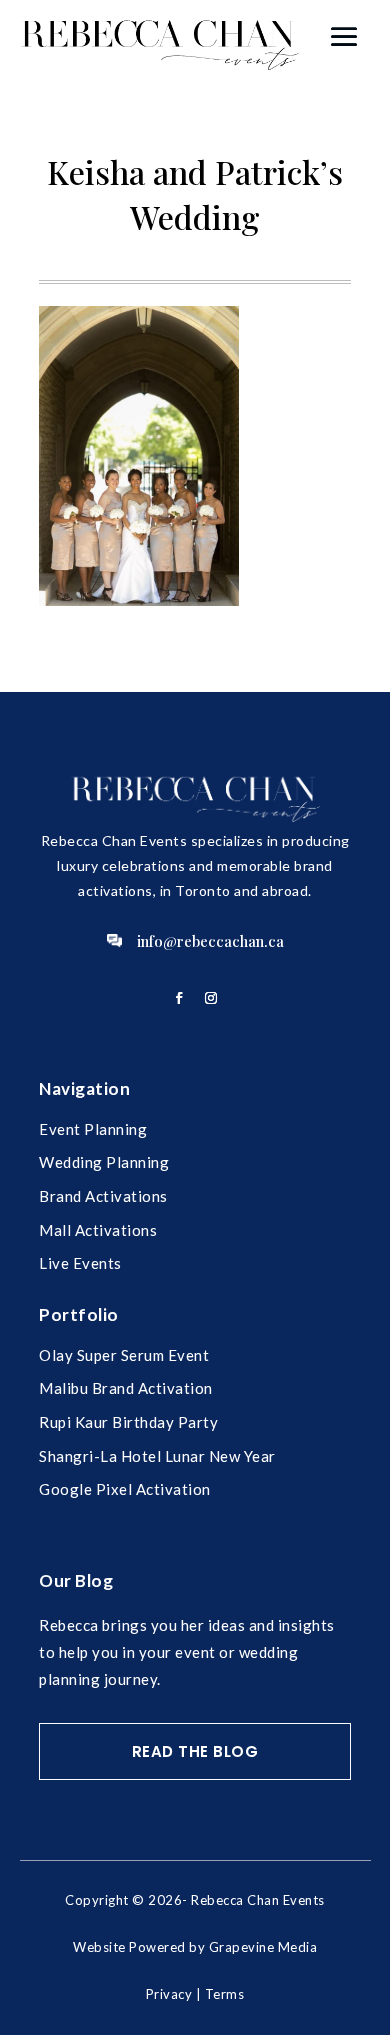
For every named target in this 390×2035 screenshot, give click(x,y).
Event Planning (93, 1129)
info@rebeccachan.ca (210, 941)
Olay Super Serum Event (124, 1355)
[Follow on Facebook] (179, 998)
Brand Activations (103, 1196)
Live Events (80, 1263)
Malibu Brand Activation (126, 1388)
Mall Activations (98, 1230)
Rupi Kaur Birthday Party (128, 1422)
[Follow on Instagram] (211, 998)
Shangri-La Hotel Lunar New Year (157, 1456)
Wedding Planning (104, 1162)
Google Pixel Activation (125, 1489)
